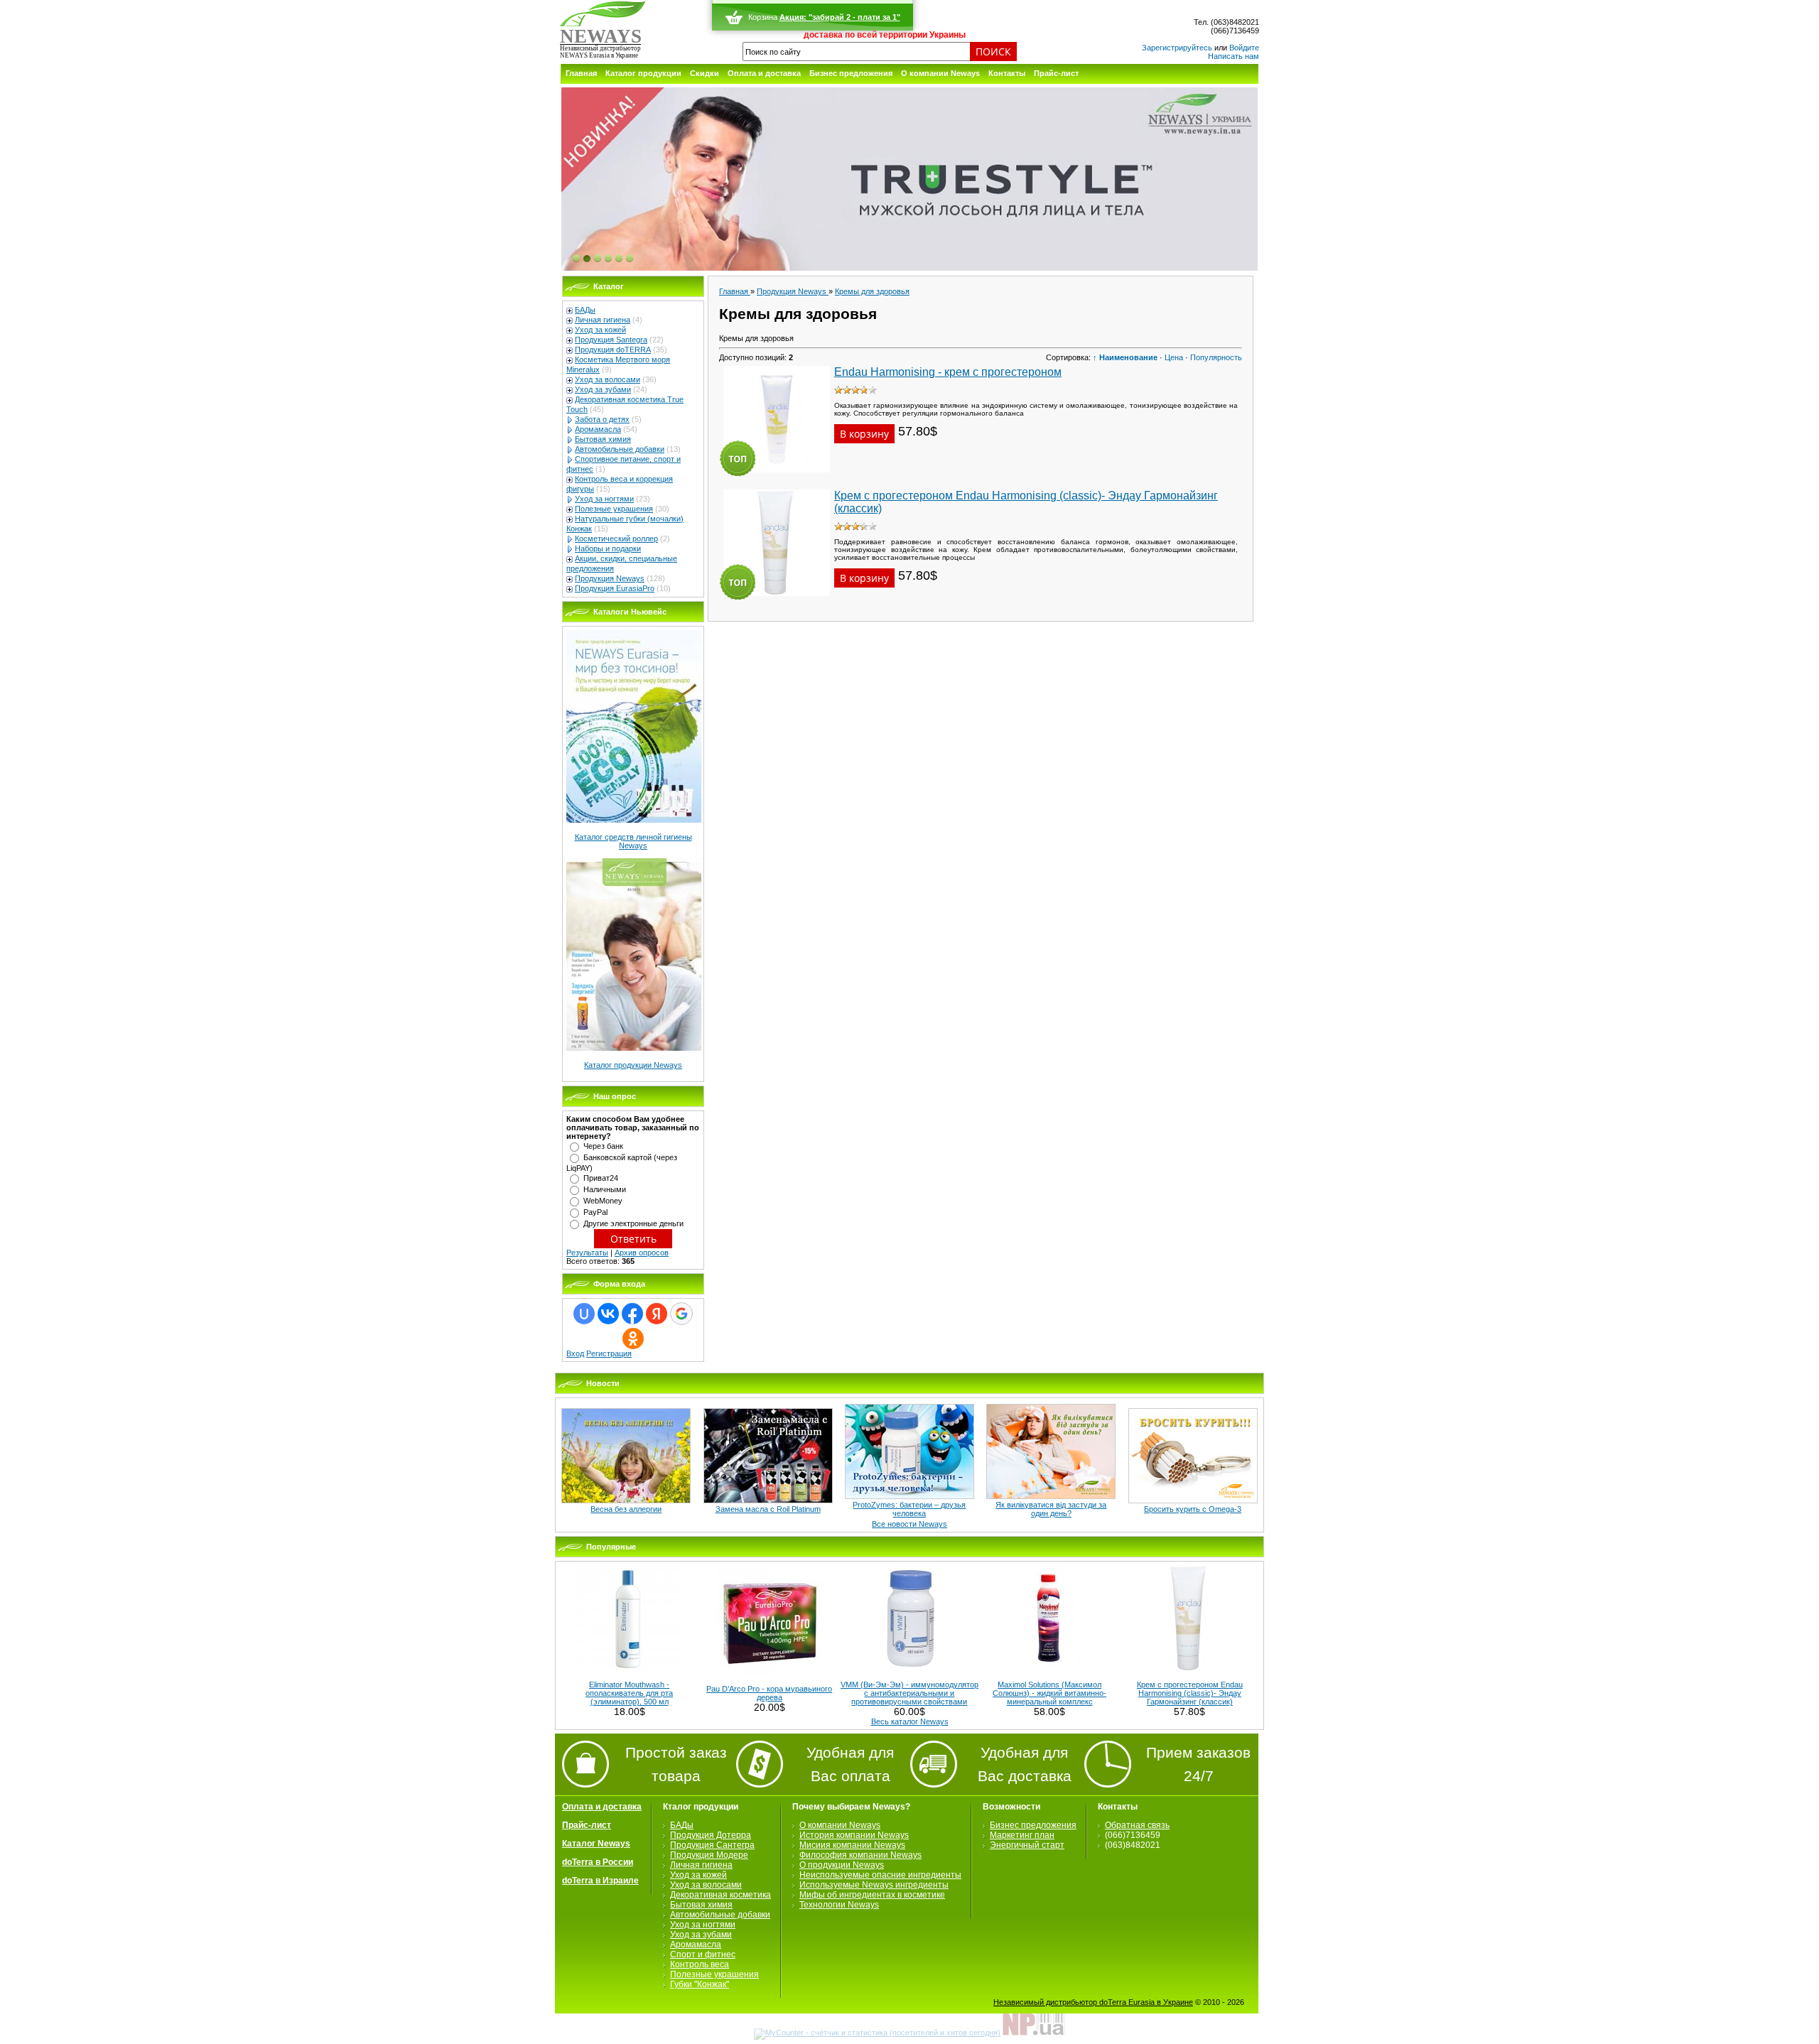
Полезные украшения (614, 509)
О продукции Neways (842, 1865)
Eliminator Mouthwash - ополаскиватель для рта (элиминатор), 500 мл (629, 1693)
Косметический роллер (616, 539)
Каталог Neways (596, 1844)
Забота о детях (602, 419)
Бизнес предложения (851, 73)
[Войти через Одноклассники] (633, 1339)
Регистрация (609, 1353)
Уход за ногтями (604, 499)
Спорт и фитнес (703, 1954)
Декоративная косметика (720, 1895)
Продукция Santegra (611, 340)
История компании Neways (854, 1835)
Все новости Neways (909, 1524)
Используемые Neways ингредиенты (874, 1885)
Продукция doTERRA (613, 350)
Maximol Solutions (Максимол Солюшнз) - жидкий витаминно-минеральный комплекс (1049, 1693)
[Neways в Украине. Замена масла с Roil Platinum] (768, 1500)
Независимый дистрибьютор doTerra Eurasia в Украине (1093, 2002)
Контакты (1007, 73)
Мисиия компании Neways (852, 1845)
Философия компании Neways (860, 1855)
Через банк (603, 1146)
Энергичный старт (1027, 1845)
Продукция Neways (610, 578)
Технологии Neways (839, 1905)
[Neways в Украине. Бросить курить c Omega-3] (1193, 1500)
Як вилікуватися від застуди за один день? (1051, 1509)
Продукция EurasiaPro (615, 588)
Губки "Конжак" (700, 1984)
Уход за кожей (600, 330)
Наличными (605, 1189)
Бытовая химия (603, 439)
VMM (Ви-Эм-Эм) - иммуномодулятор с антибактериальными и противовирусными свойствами (909, 1693)
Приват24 (601, 1178)
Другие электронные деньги (633, 1223)
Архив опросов (642, 1253)
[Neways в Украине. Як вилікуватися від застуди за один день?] (1051, 1496)
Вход (575, 1353)
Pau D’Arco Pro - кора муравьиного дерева (769, 1693)
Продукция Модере (709, 1855)
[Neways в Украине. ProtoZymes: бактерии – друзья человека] (909, 1496)
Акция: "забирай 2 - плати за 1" (840, 17)
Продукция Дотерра (711, 1835)
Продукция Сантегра (712, 1845)
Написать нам (1234, 56)
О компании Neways (940, 73)
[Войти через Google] (681, 1314)
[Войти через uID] (584, 1314)
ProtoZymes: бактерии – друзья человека (909, 1509)
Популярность (1216, 357)
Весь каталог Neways (910, 1721)
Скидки (705, 73)
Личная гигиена (603, 320)
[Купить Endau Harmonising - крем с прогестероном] (777, 477)
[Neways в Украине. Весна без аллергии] (626, 1500)
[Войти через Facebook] (632, 1314)
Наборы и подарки (608, 548)
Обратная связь (1137, 1825)
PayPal (595, 1212)
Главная (581, 73)
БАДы (585, 310)
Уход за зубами (603, 389)
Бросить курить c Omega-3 (1193, 1509)
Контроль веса (700, 1964)
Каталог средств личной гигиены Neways (633, 841)
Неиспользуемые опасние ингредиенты (880, 1875)
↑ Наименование (1125, 357)
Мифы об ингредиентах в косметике (872, 1895)
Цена (1174, 357)
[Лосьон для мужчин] (909, 180)
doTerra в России (598, 1862)
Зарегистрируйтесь (1177, 48)
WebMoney (603, 1201)
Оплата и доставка (764, 73)
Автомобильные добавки (620, 449)
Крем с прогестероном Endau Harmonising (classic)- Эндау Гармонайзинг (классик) (1190, 1693)
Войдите (1244, 48)
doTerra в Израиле (600, 1881)
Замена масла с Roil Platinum (768, 1509)
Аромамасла (598, 429)
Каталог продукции (643, 73)
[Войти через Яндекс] (657, 1314)
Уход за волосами (608, 379)
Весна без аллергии (626, 1509)
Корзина (763, 17)
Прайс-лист (1056, 73)
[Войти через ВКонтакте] (608, 1314)
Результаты (587, 1253)
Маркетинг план (1022, 1835)
